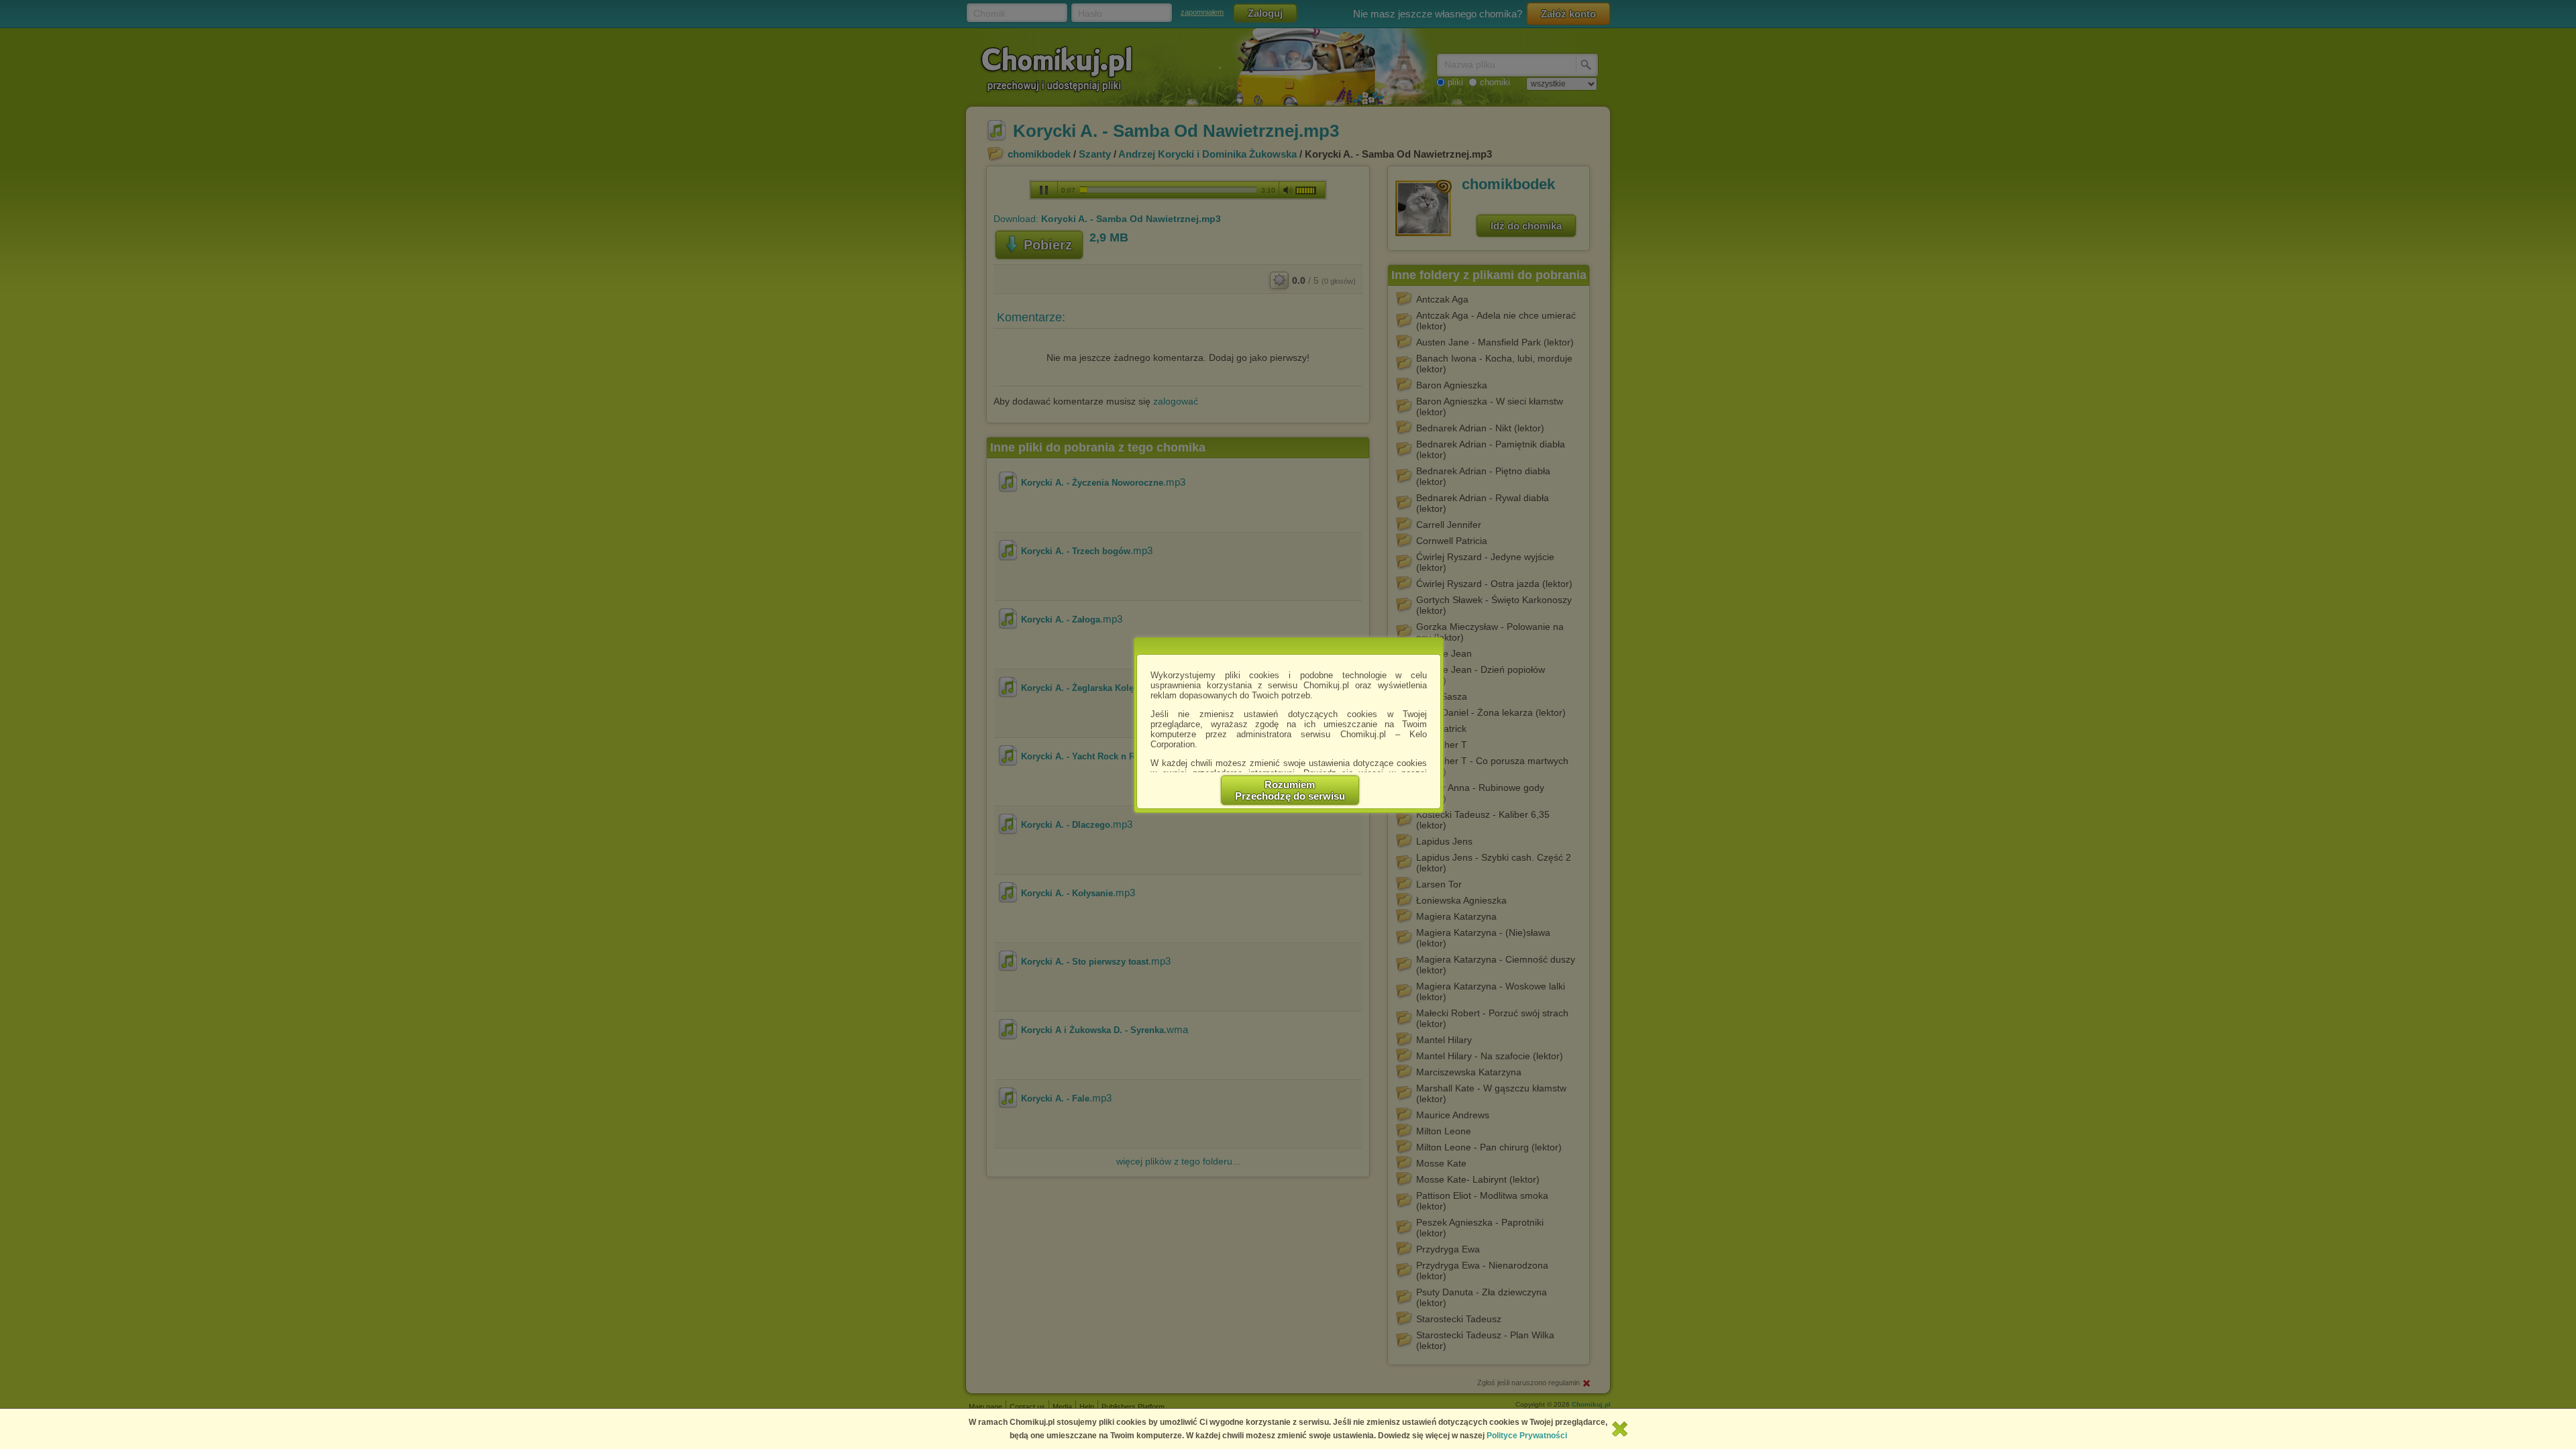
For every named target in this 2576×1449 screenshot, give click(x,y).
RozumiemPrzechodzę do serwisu (1290, 790)
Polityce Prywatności (1527, 1436)
